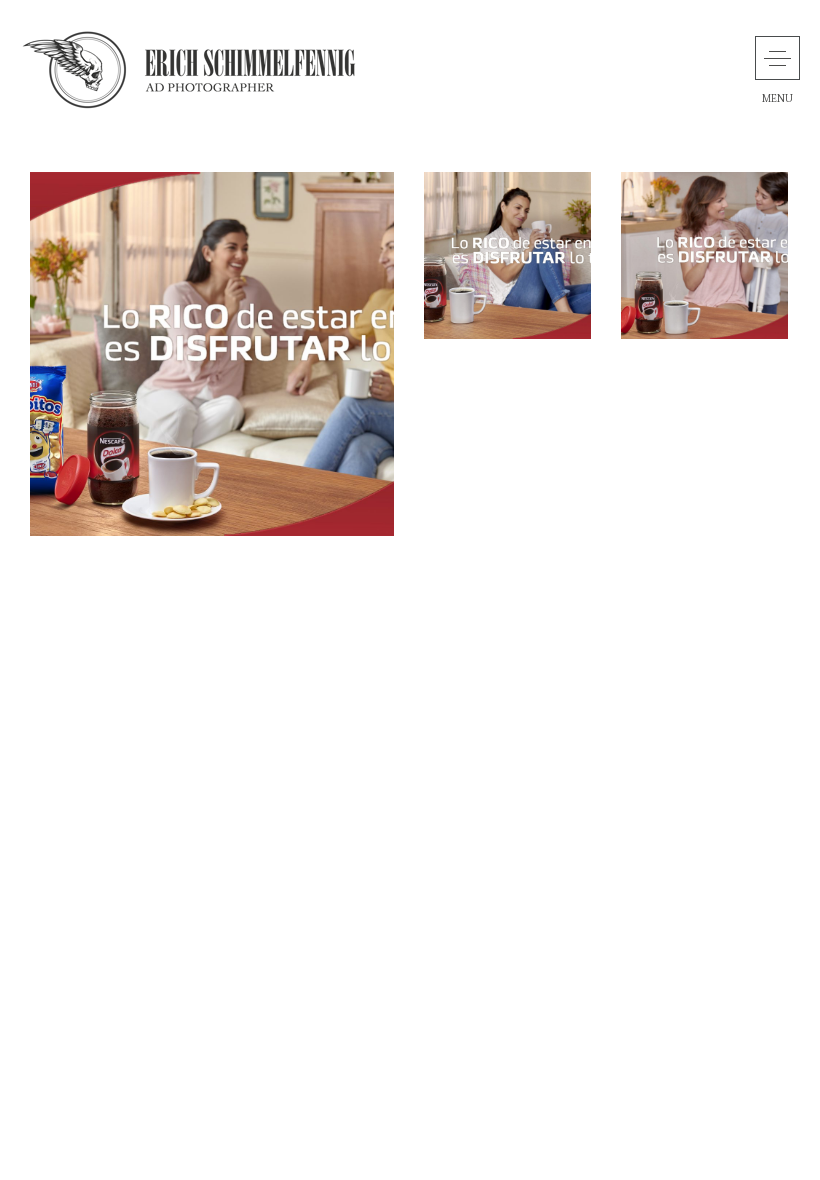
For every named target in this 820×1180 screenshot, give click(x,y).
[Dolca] (212, 354)
